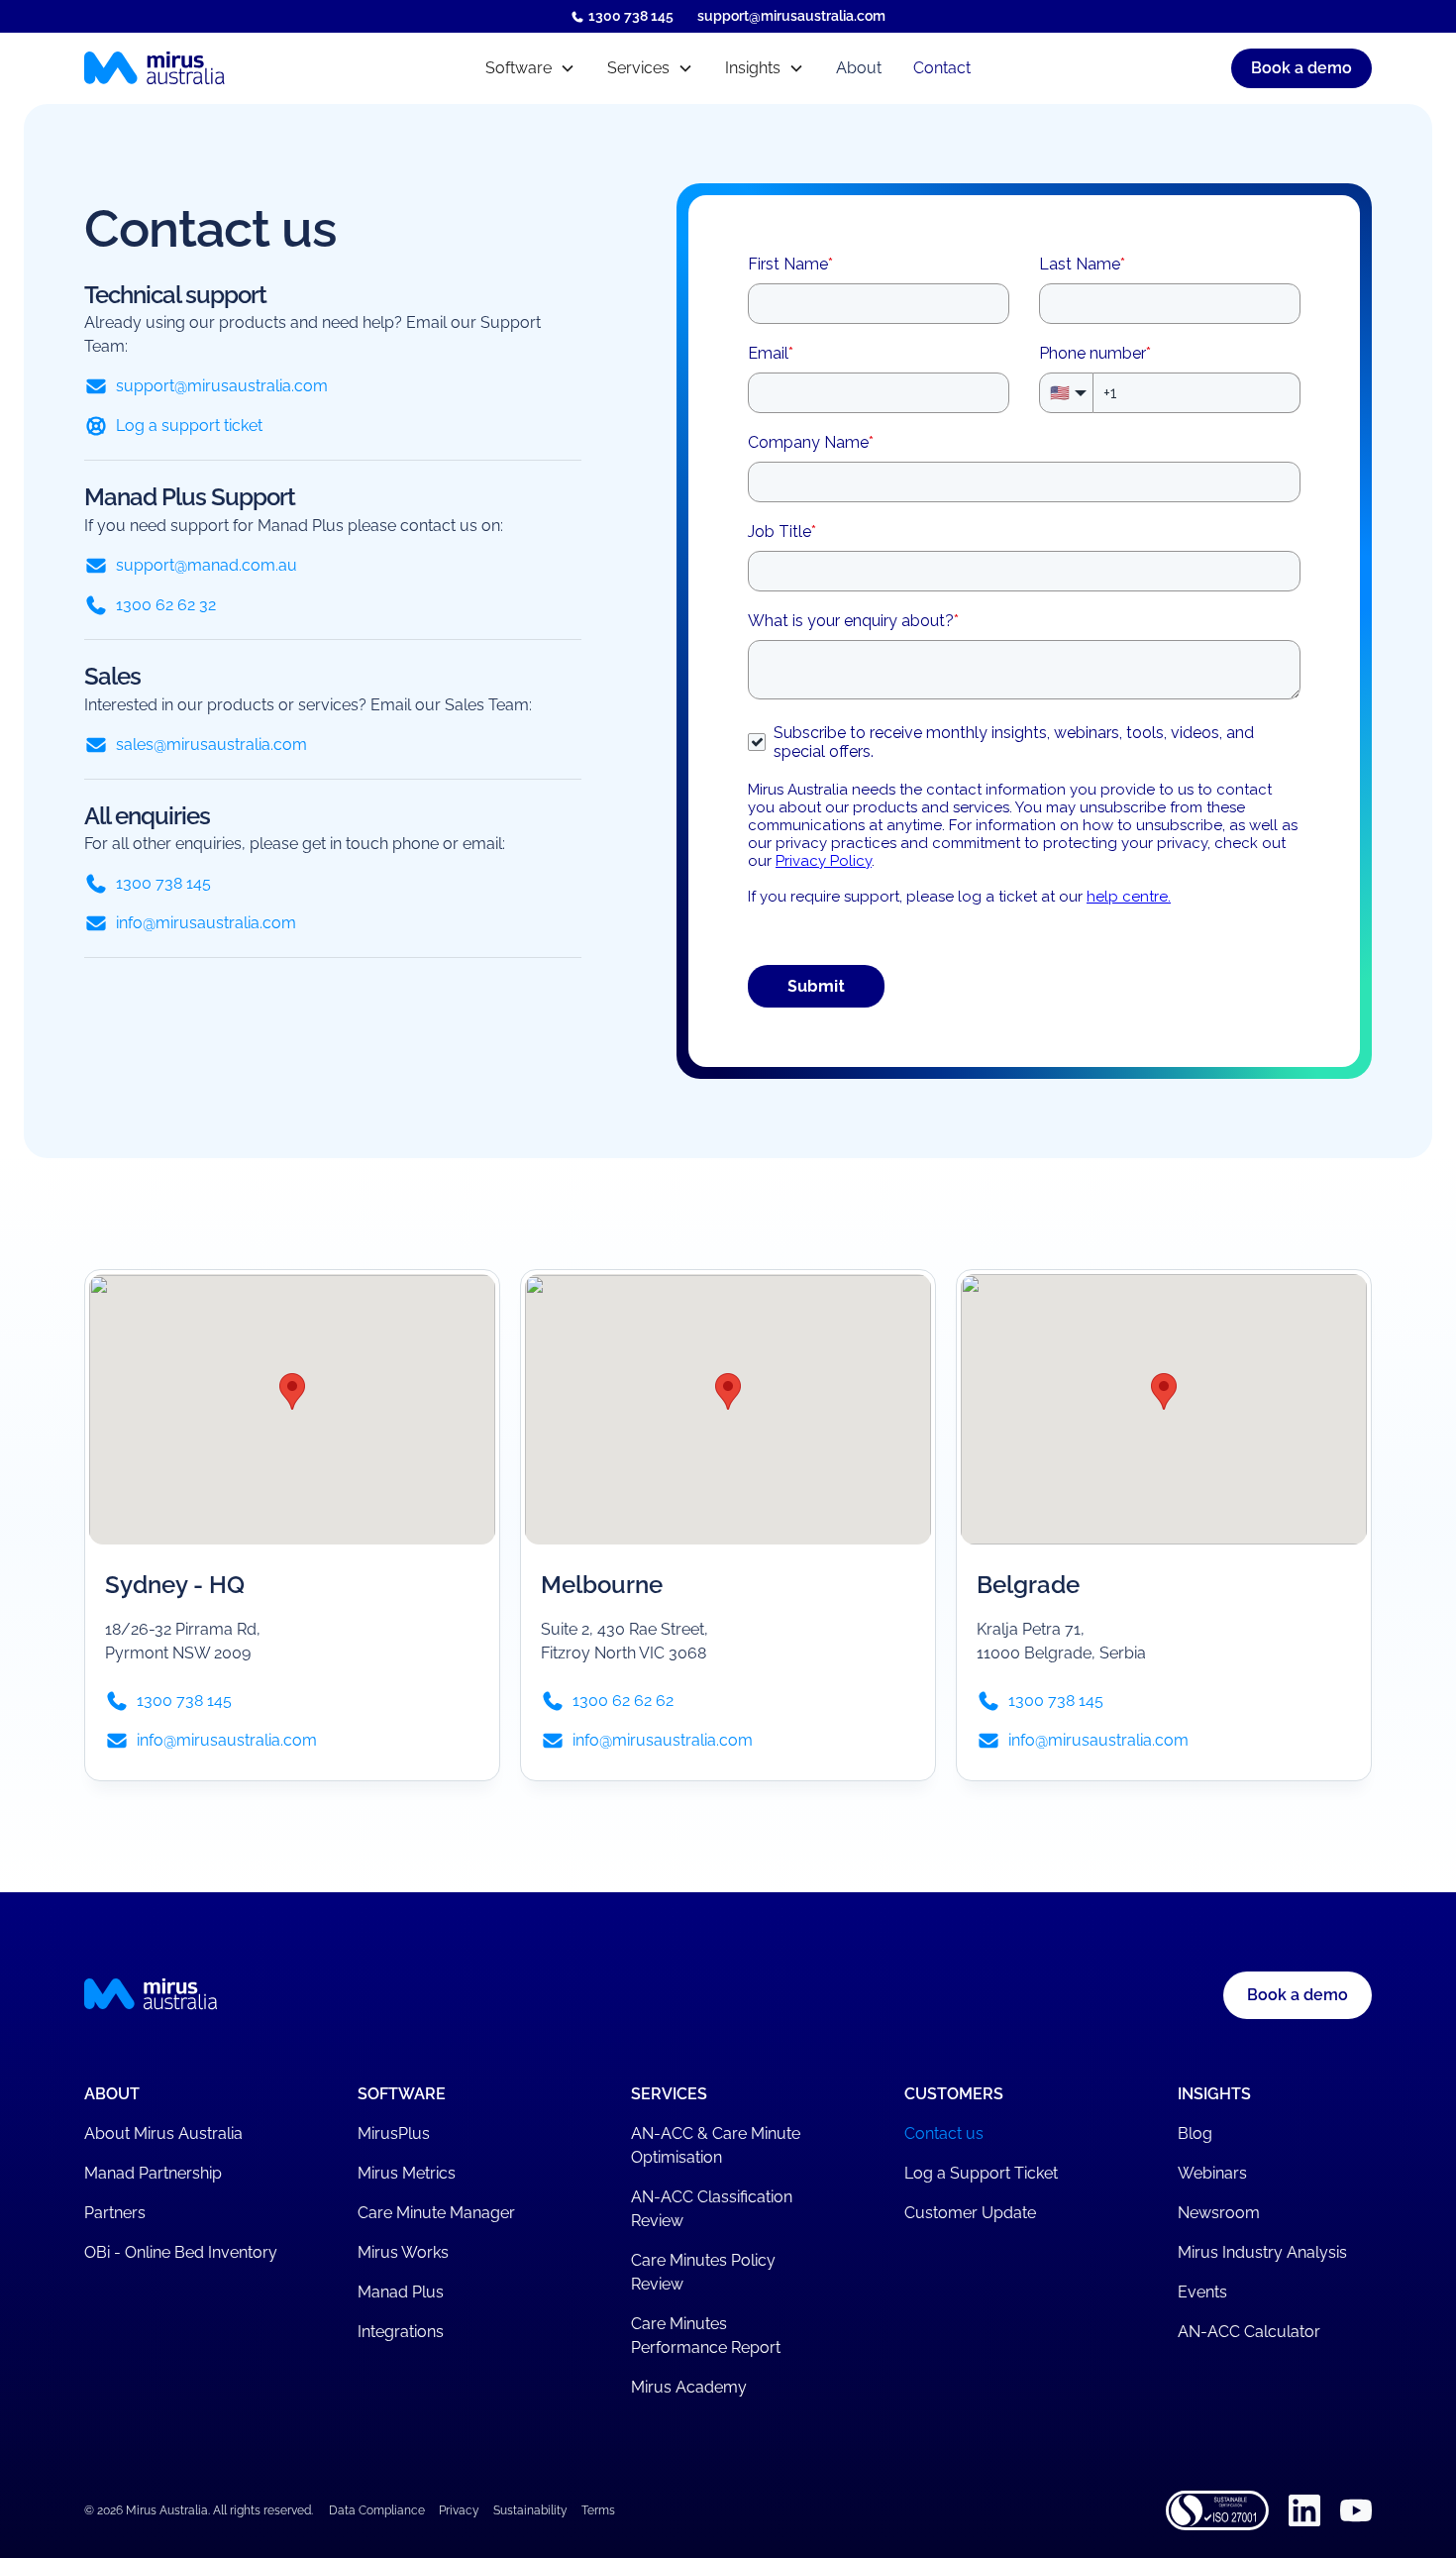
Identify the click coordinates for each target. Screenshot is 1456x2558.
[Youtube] (1356, 2510)
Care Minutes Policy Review (703, 2272)
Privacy (459, 2510)
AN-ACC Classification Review (712, 2209)
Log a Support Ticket (981, 2173)
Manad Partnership (153, 2173)
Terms (598, 2510)
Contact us (944, 2133)
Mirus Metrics (407, 2173)
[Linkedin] (1304, 2510)
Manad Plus (401, 2292)
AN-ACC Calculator (1249, 2332)
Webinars (1212, 2173)
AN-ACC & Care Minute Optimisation (716, 2145)
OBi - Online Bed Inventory (181, 2252)
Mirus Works (403, 2252)
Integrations (401, 2332)
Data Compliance (377, 2510)
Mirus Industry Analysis (1262, 2252)
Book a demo (1301, 68)
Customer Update (970, 2213)
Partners (115, 2213)
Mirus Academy (689, 2387)
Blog (1195, 2133)
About (859, 68)
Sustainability (530, 2510)
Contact (942, 68)
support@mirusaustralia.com (791, 16)
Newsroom (1219, 2213)
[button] (530, 68)
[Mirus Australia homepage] (241, 68)
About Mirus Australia (163, 2133)
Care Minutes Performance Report (706, 2336)
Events (1202, 2292)
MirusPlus (394, 2133)
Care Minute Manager (436, 2213)
